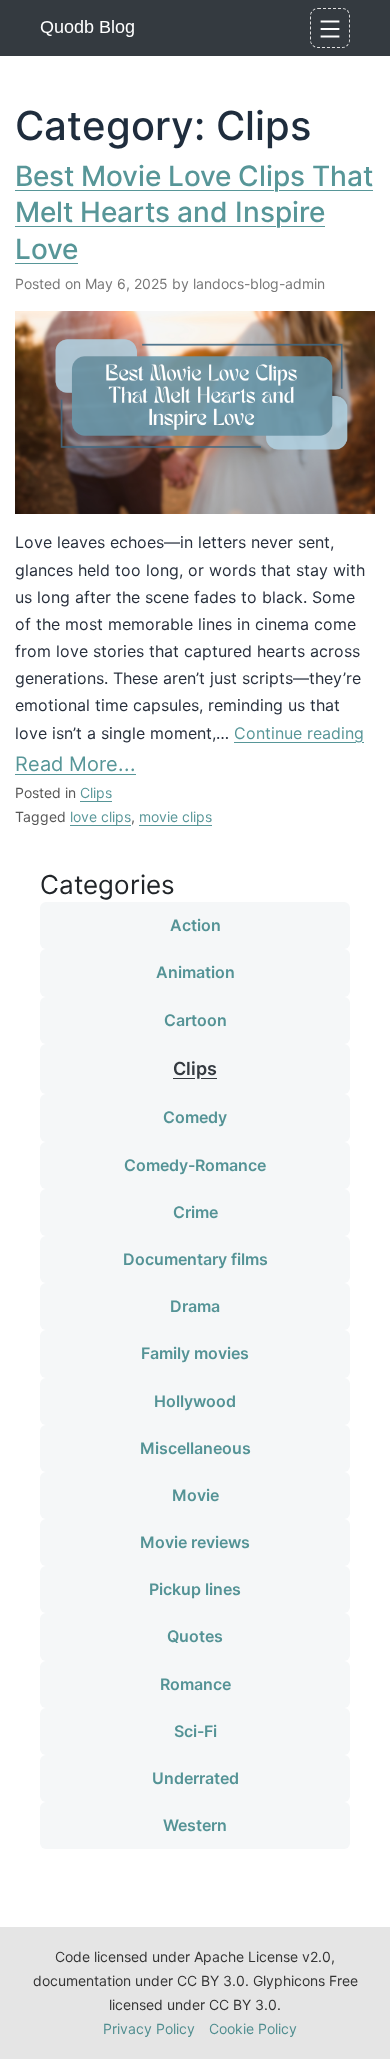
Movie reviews (195, 1542)
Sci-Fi (195, 1731)
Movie (195, 1495)
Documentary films (195, 1259)
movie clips (175, 816)
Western (195, 1825)
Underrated (195, 1778)
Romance (195, 1684)
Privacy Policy (149, 2028)
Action (195, 925)
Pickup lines (195, 1589)
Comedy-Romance (195, 1165)
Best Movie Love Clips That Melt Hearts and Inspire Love (194, 212)
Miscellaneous (195, 1448)
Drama (195, 1306)
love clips (100, 816)
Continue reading (299, 733)
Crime (195, 1212)
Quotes (195, 1636)
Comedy (195, 1117)
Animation (195, 972)
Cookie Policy (253, 2028)
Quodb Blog (87, 27)
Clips (96, 792)
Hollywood (195, 1401)
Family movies (195, 1353)
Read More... (75, 764)
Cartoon (195, 1020)
